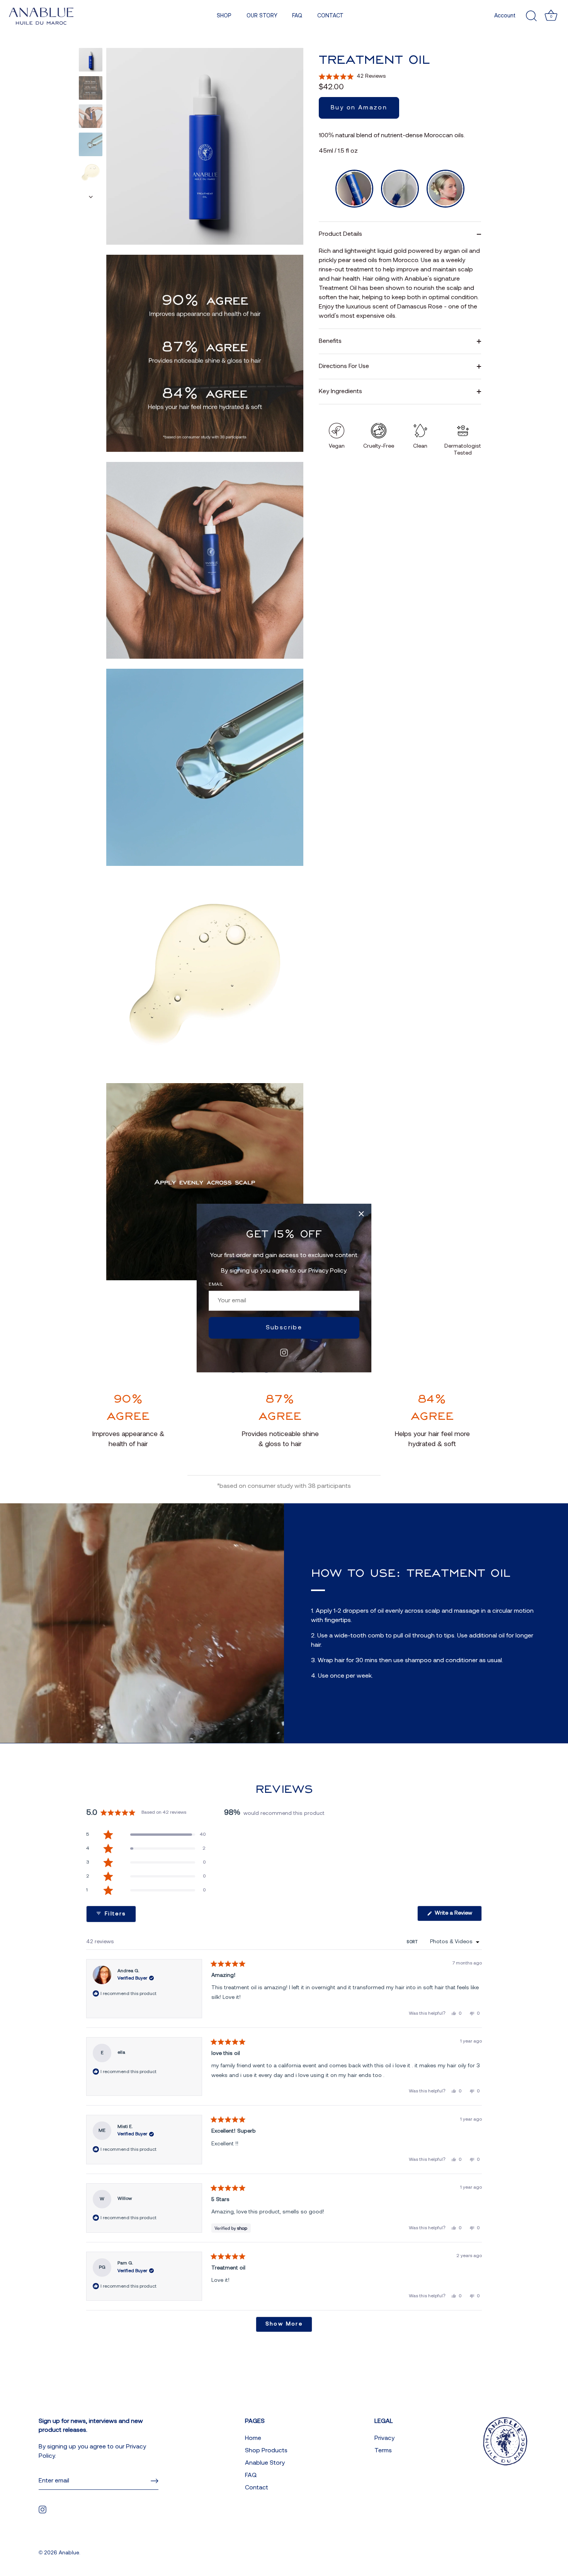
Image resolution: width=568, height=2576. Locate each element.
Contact (257, 2488)
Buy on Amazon (359, 108)
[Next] (91, 197)
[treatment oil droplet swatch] (91, 173)
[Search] (531, 16)
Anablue (69, 2553)
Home (253, 2438)
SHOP (224, 16)
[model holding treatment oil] (91, 116)
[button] (352, 77)
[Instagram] (284, 1353)
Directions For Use (344, 366)
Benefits (330, 341)
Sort (413, 1942)
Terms (383, 2451)
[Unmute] (205, 767)
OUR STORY (262, 16)
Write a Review (457, 1916)
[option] (91, 61)
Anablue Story (265, 2463)
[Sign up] (155, 2481)
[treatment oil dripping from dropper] (91, 144)
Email (216, 1285)
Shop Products (266, 2451)
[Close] (361, 1214)
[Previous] (91, 41)
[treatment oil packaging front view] (91, 60)
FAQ (297, 16)
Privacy (384, 2438)
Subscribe (284, 1328)
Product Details (340, 234)
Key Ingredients (340, 392)
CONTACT (330, 16)
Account (505, 16)
